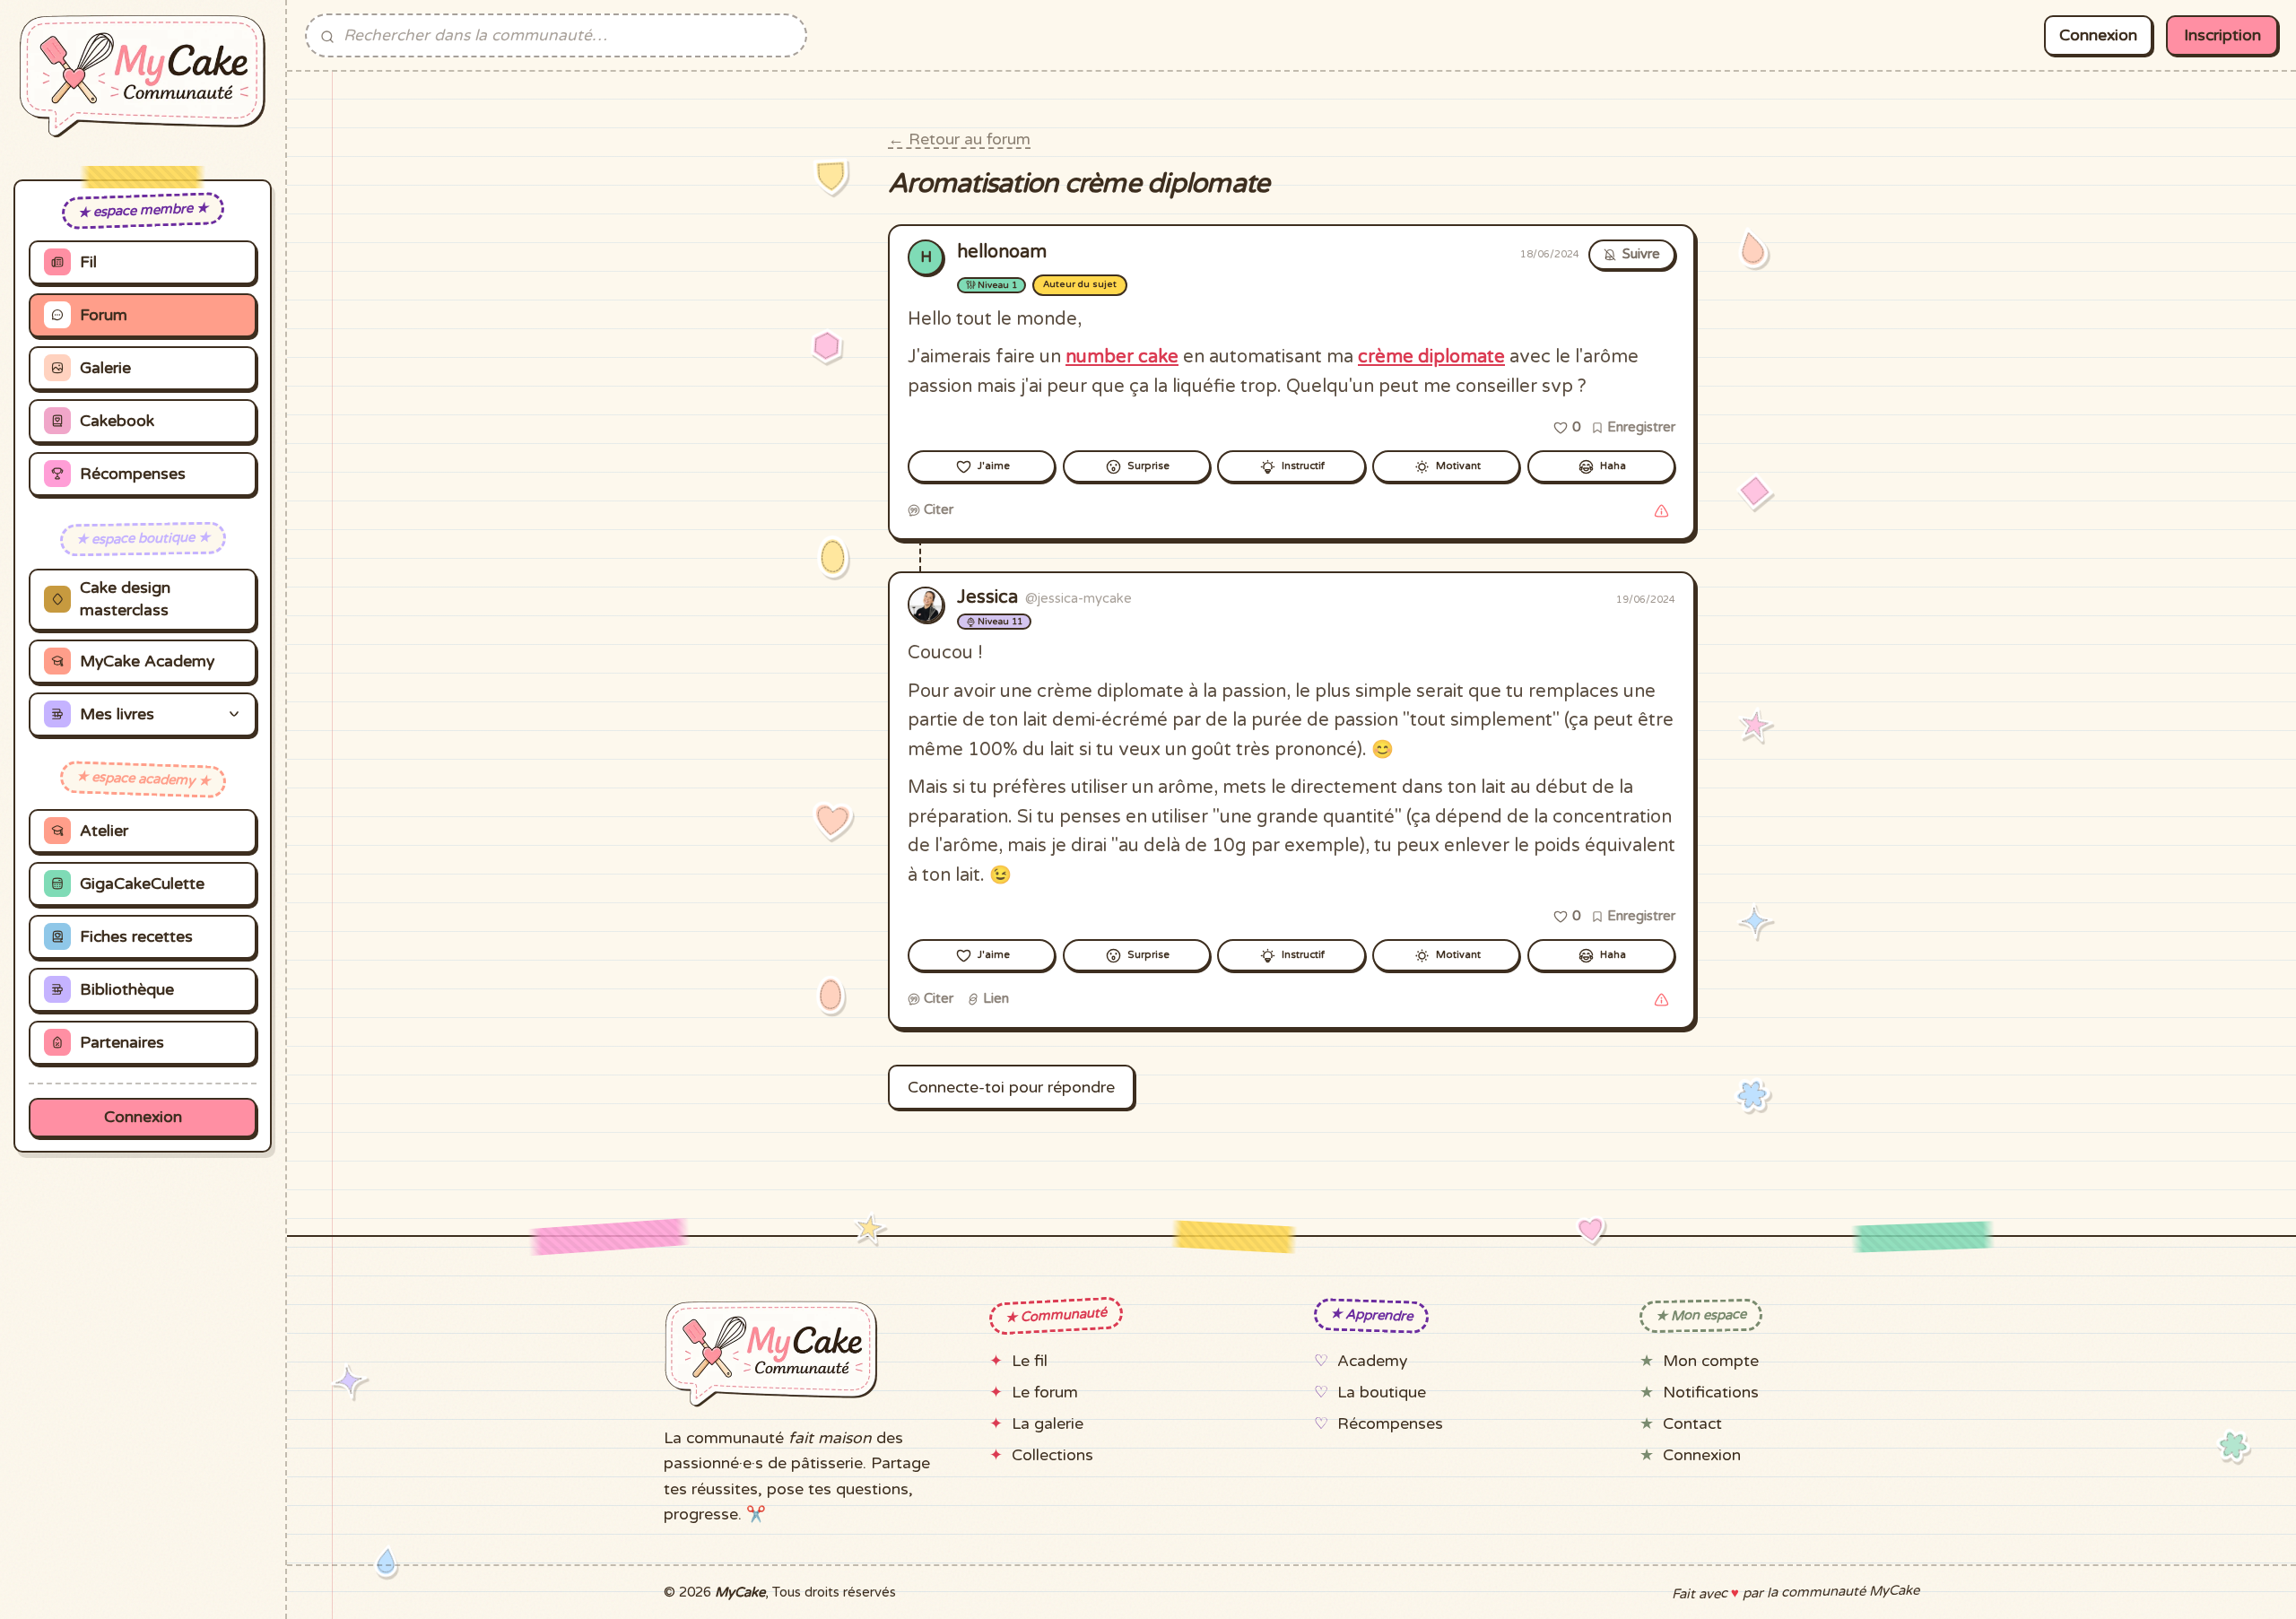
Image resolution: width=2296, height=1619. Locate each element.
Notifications (1711, 1393)
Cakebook (117, 421)
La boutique (1382, 1393)
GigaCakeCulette (142, 884)
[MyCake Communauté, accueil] (143, 76)
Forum (104, 315)
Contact (1692, 1424)
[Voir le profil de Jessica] (926, 605)
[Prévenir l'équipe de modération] (1661, 510)
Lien (994, 998)
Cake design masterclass (125, 599)
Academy (1372, 1361)
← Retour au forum (959, 139)
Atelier (104, 831)
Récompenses (133, 474)
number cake (1122, 357)
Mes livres (117, 714)
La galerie (1048, 1424)
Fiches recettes (136, 937)
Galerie (105, 368)
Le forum (1045, 1393)
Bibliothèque (127, 990)
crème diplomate (1431, 357)
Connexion (143, 1117)
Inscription (2222, 35)
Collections (1052, 1455)
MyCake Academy (147, 662)
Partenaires (122, 1043)
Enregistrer (1639, 427)
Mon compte (1711, 1361)
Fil (88, 262)
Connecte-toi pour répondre (1011, 1088)
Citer (937, 509)
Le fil (1030, 1361)
